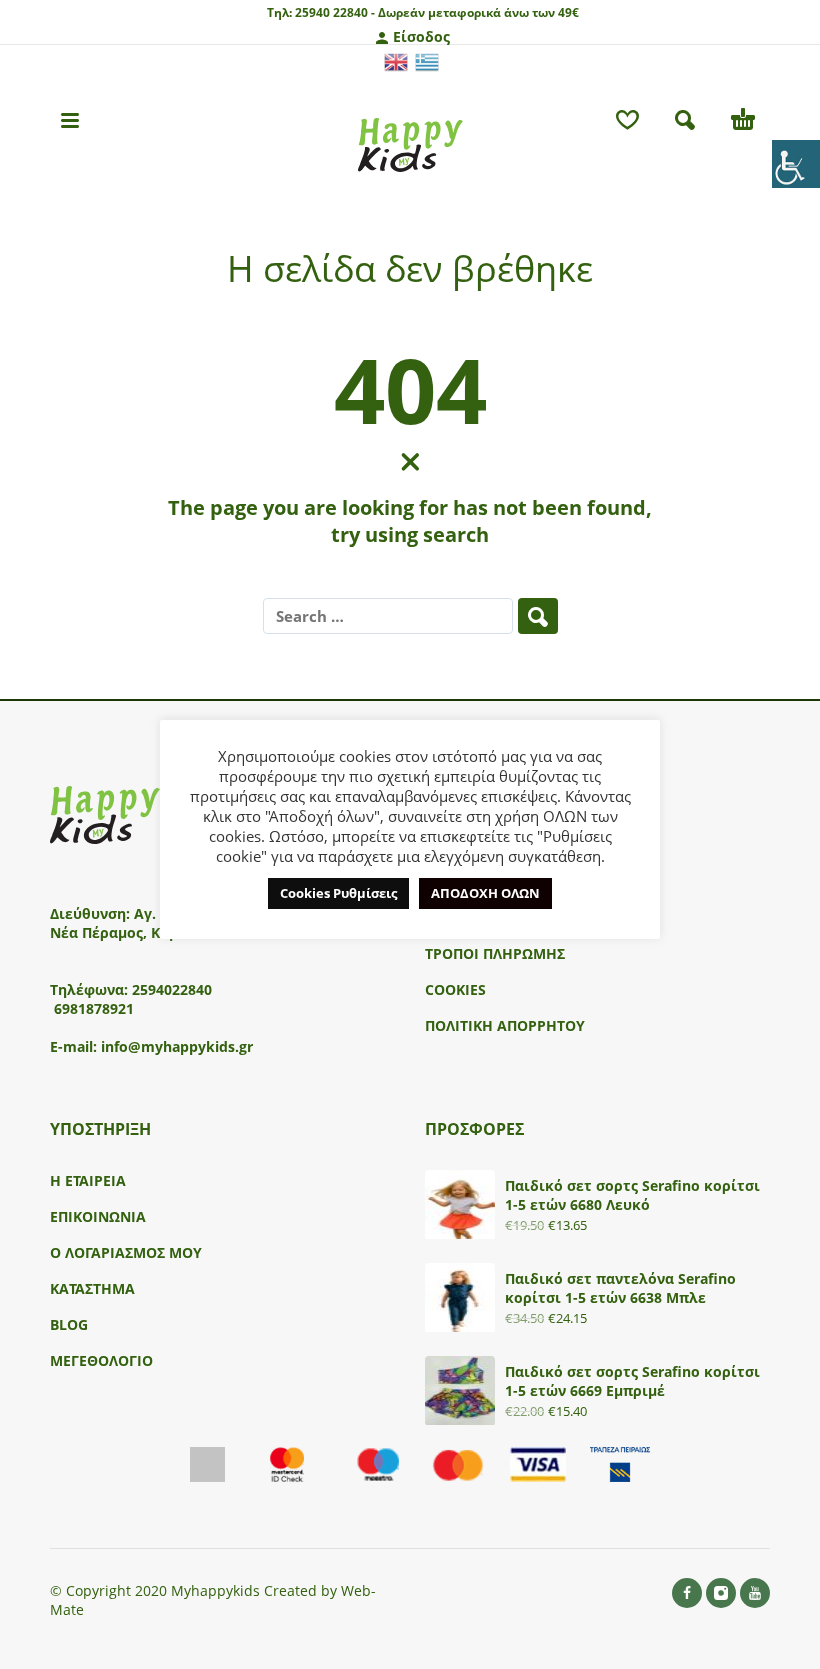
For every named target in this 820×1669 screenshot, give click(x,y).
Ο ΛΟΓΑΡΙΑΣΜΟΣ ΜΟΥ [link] (126, 1252)
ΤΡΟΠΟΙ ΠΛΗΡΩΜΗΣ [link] (495, 953)
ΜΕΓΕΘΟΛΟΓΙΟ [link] (101, 1360)
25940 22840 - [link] (335, 12)
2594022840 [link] (172, 989)
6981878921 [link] (94, 1008)
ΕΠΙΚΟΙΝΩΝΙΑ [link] (98, 1216)
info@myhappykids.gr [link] (177, 1046)
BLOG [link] (69, 1324)
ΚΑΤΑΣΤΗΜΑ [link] (92, 1288)
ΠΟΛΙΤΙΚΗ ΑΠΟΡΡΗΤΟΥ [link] (505, 1025)
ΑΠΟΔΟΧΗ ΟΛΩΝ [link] (485, 893)
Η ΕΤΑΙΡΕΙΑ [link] (88, 1180)
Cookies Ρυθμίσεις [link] (338, 893)
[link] (796, 164)
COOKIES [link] (455, 989)
